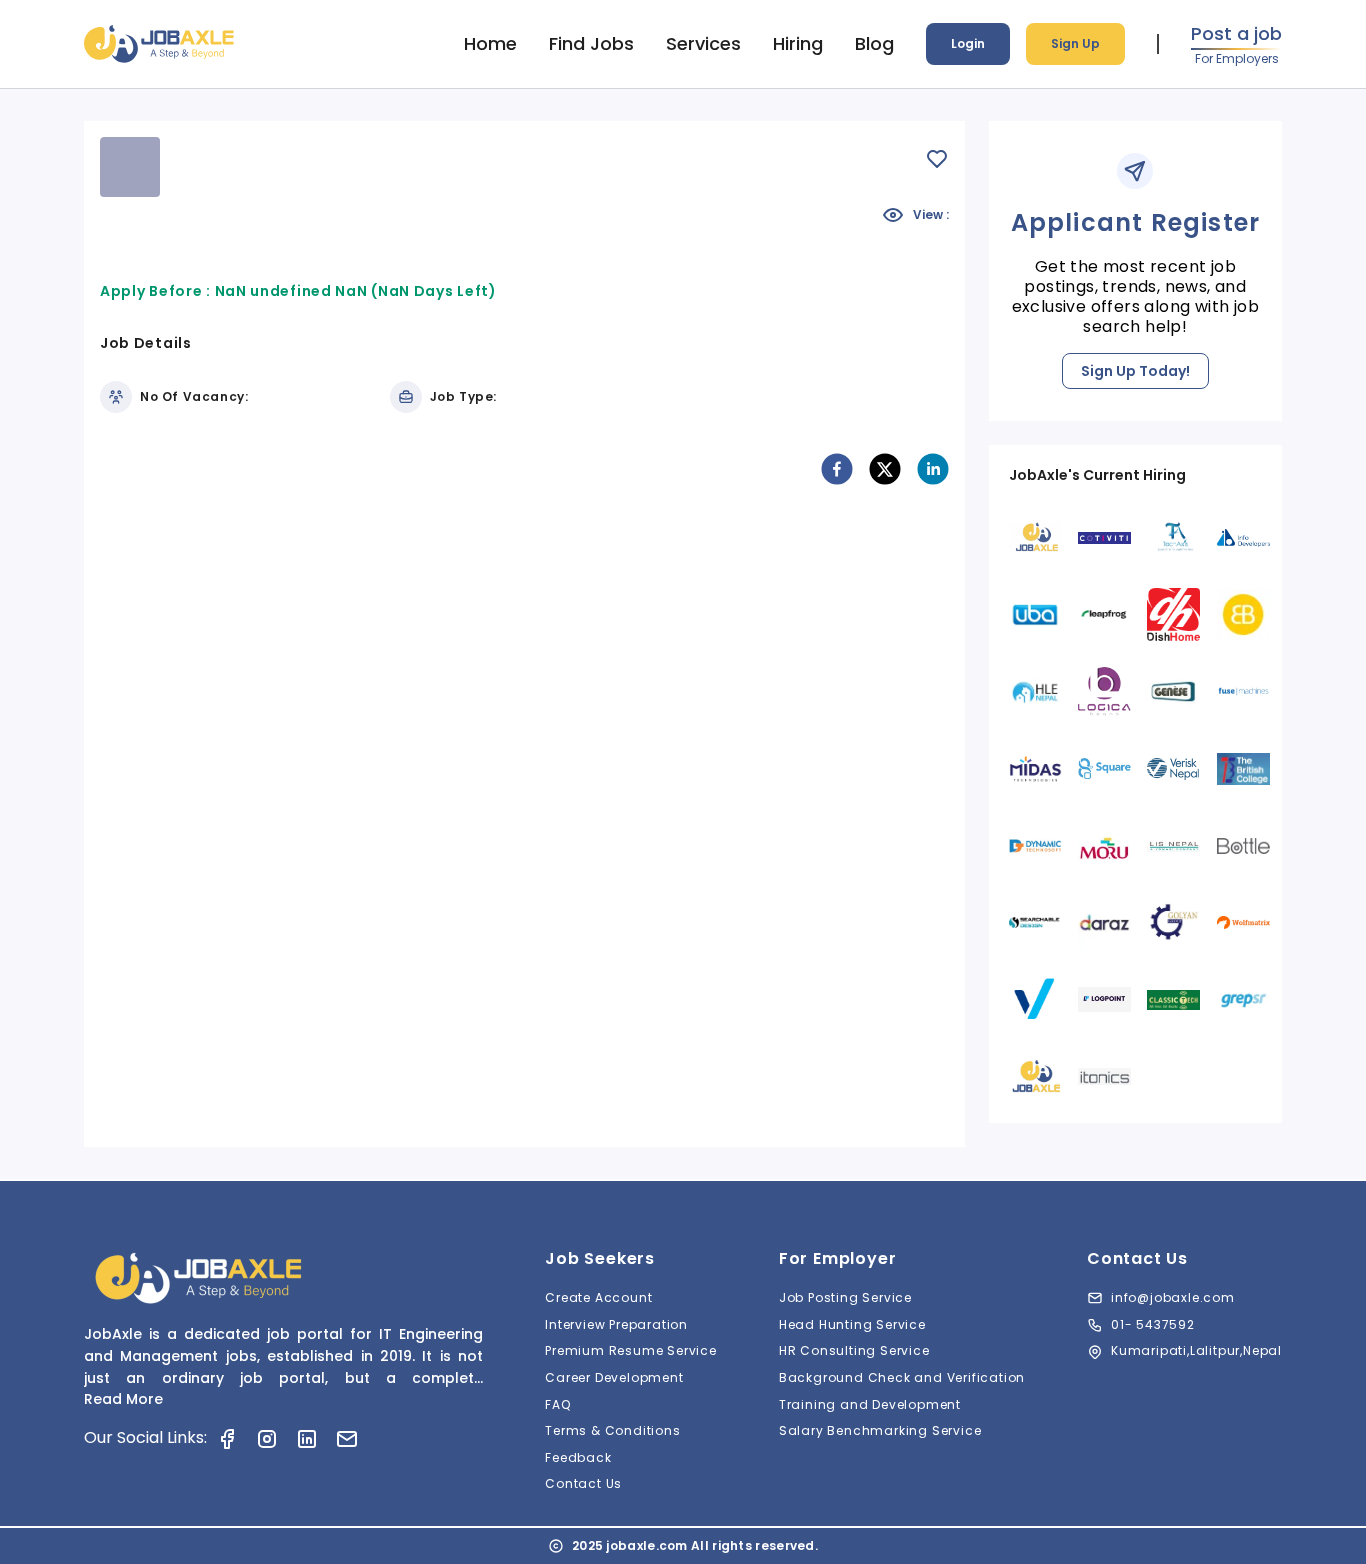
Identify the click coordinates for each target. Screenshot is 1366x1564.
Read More (123, 1399)
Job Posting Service (845, 1297)
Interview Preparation (616, 1324)
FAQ (557, 1404)
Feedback (578, 1457)
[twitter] (885, 469)
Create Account (598, 1297)
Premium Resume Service (631, 1350)
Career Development (614, 1377)
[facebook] (837, 469)
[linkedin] (933, 469)
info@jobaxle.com (1173, 1297)
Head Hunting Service (852, 1324)
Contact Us (583, 1483)
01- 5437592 (1153, 1324)
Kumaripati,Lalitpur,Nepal (1196, 1350)
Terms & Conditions (612, 1430)
